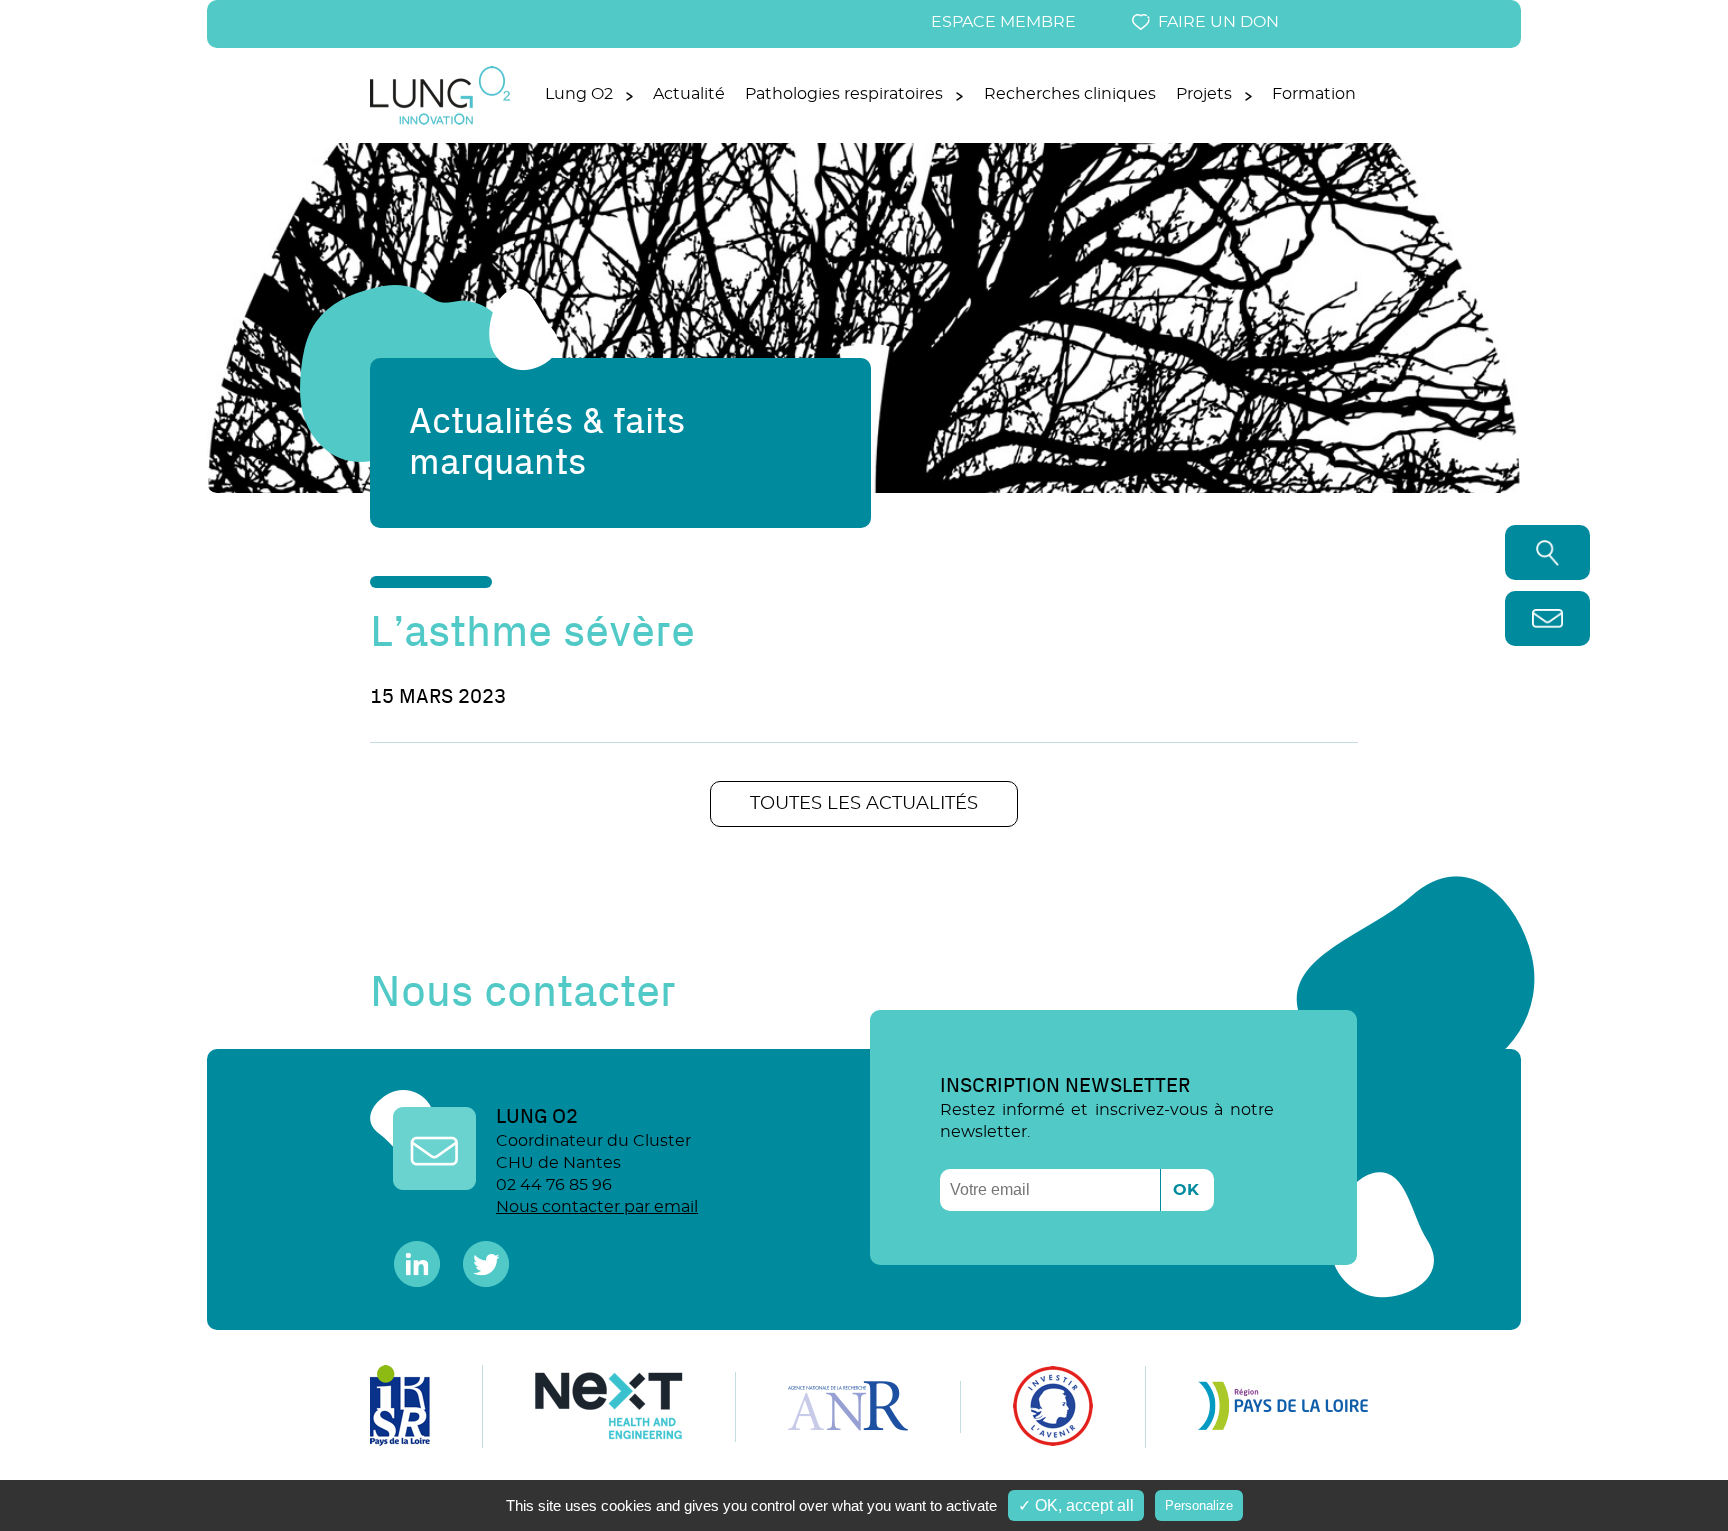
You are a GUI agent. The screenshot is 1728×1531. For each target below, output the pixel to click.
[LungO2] (440, 121)
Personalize (1199, 1505)
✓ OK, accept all (1076, 1505)
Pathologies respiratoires (844, 94)
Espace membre (1003, 22)
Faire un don (1218, 22)
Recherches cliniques (1070, 94)
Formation (1314, 94)
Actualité (689, 94)
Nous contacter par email (597, 1207)
